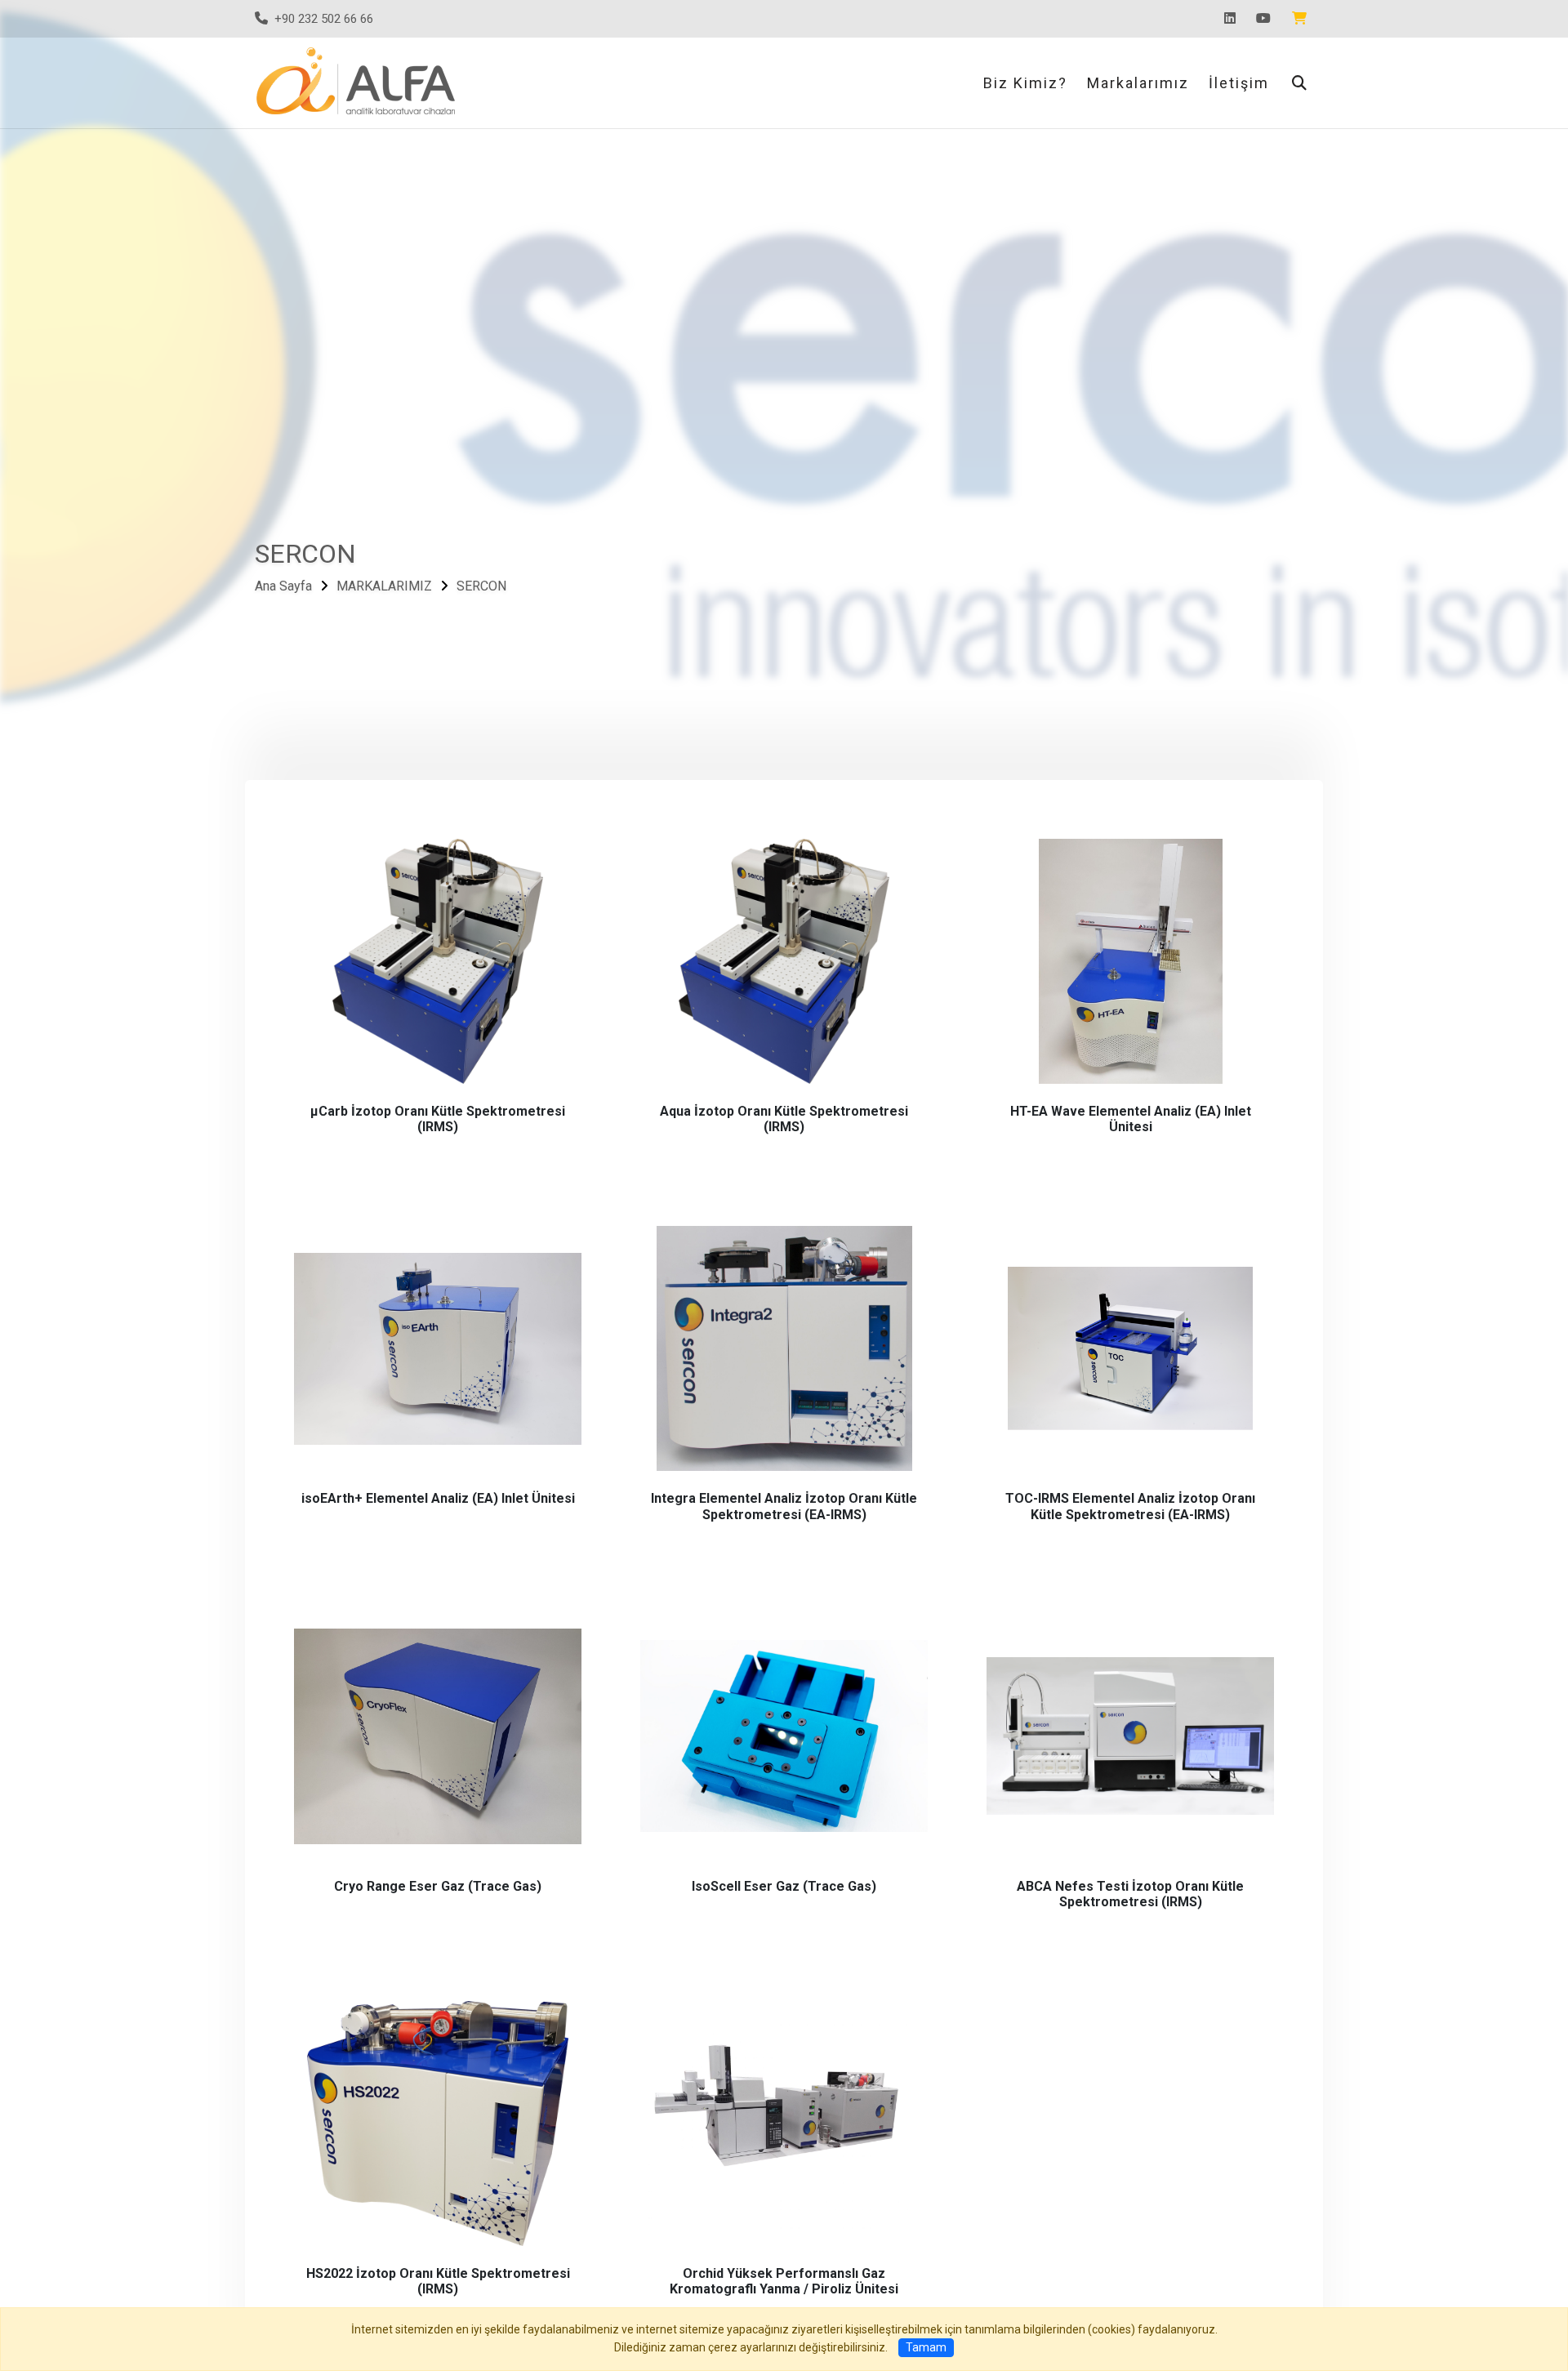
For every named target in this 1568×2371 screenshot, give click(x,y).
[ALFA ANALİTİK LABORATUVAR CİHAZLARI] (359, 81)
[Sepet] (1303, 19)
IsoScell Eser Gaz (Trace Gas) (784, 1886)
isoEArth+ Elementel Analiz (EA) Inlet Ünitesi (438, 1498)
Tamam (926, 2347)
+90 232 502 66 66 (324, 19)
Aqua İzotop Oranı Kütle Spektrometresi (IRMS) (784, 1119)
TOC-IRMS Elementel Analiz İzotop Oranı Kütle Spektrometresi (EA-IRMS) (1130, 1506)
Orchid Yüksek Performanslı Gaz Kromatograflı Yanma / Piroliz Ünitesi (784, 2281)
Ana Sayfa (283, 587)
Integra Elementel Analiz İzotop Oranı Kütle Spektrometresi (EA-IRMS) (784, 1506)
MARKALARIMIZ (384, 587)
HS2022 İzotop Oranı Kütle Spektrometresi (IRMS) (438, 2281)
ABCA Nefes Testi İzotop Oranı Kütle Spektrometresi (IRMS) (1130, 1894)
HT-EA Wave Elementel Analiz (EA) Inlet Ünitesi (1131, 1119)
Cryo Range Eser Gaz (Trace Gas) (438, 1886)
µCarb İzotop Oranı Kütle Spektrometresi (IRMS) (438, 1119)
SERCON (481, 587)
